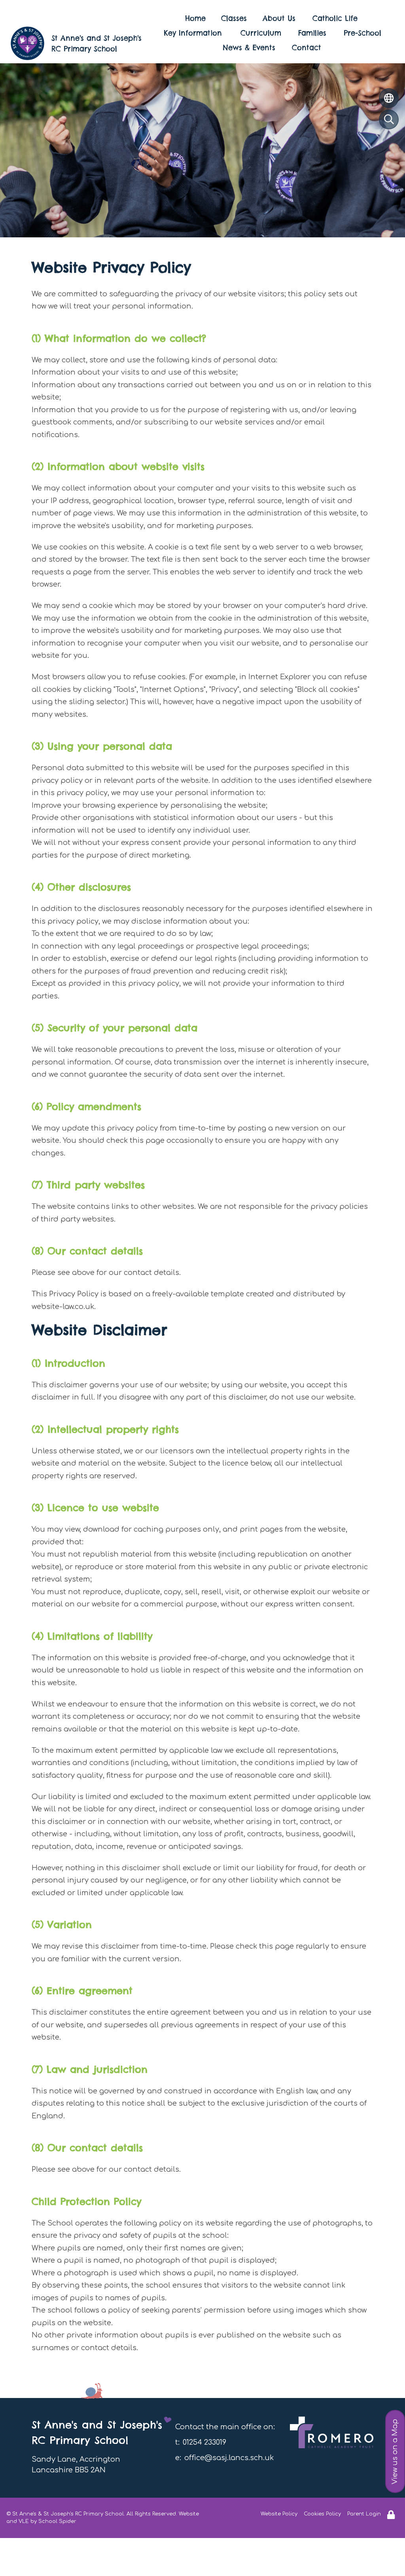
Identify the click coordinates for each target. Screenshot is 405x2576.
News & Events (249, 48)
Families (312, 33)
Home (195, 18)
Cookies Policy (322, 2514)
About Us (279, 18)
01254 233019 (204, 2442)
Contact (307, 48)
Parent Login (364, 2514)
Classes (234, 18)
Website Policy (279, 2514)
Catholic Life (335, 18)
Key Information (193, 33)
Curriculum (261, 33)
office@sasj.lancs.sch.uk (229, 2458)
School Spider (57, 2521)
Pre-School (362, 33)
